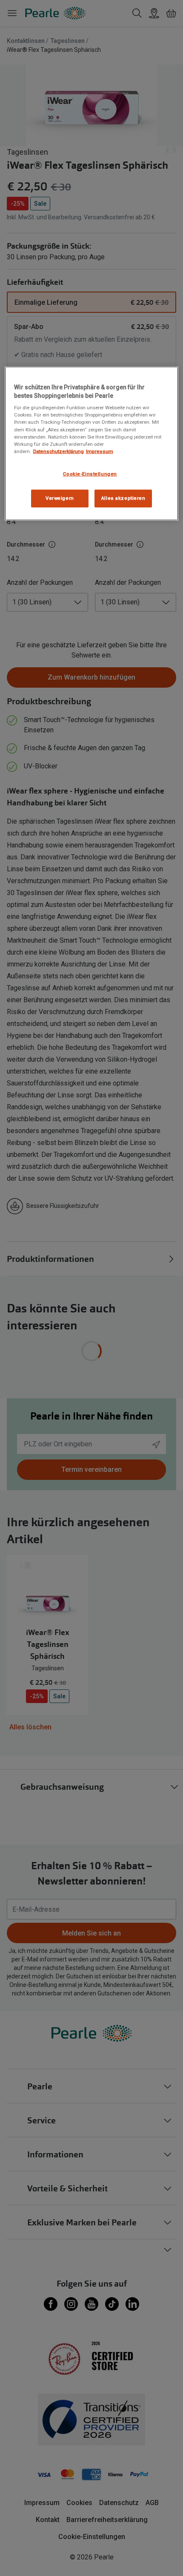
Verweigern (60, 498)
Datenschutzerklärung (59, 451)
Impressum (100, 451)
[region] (92, 443)
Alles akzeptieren (123, 498)
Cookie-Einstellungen (90, 474)
